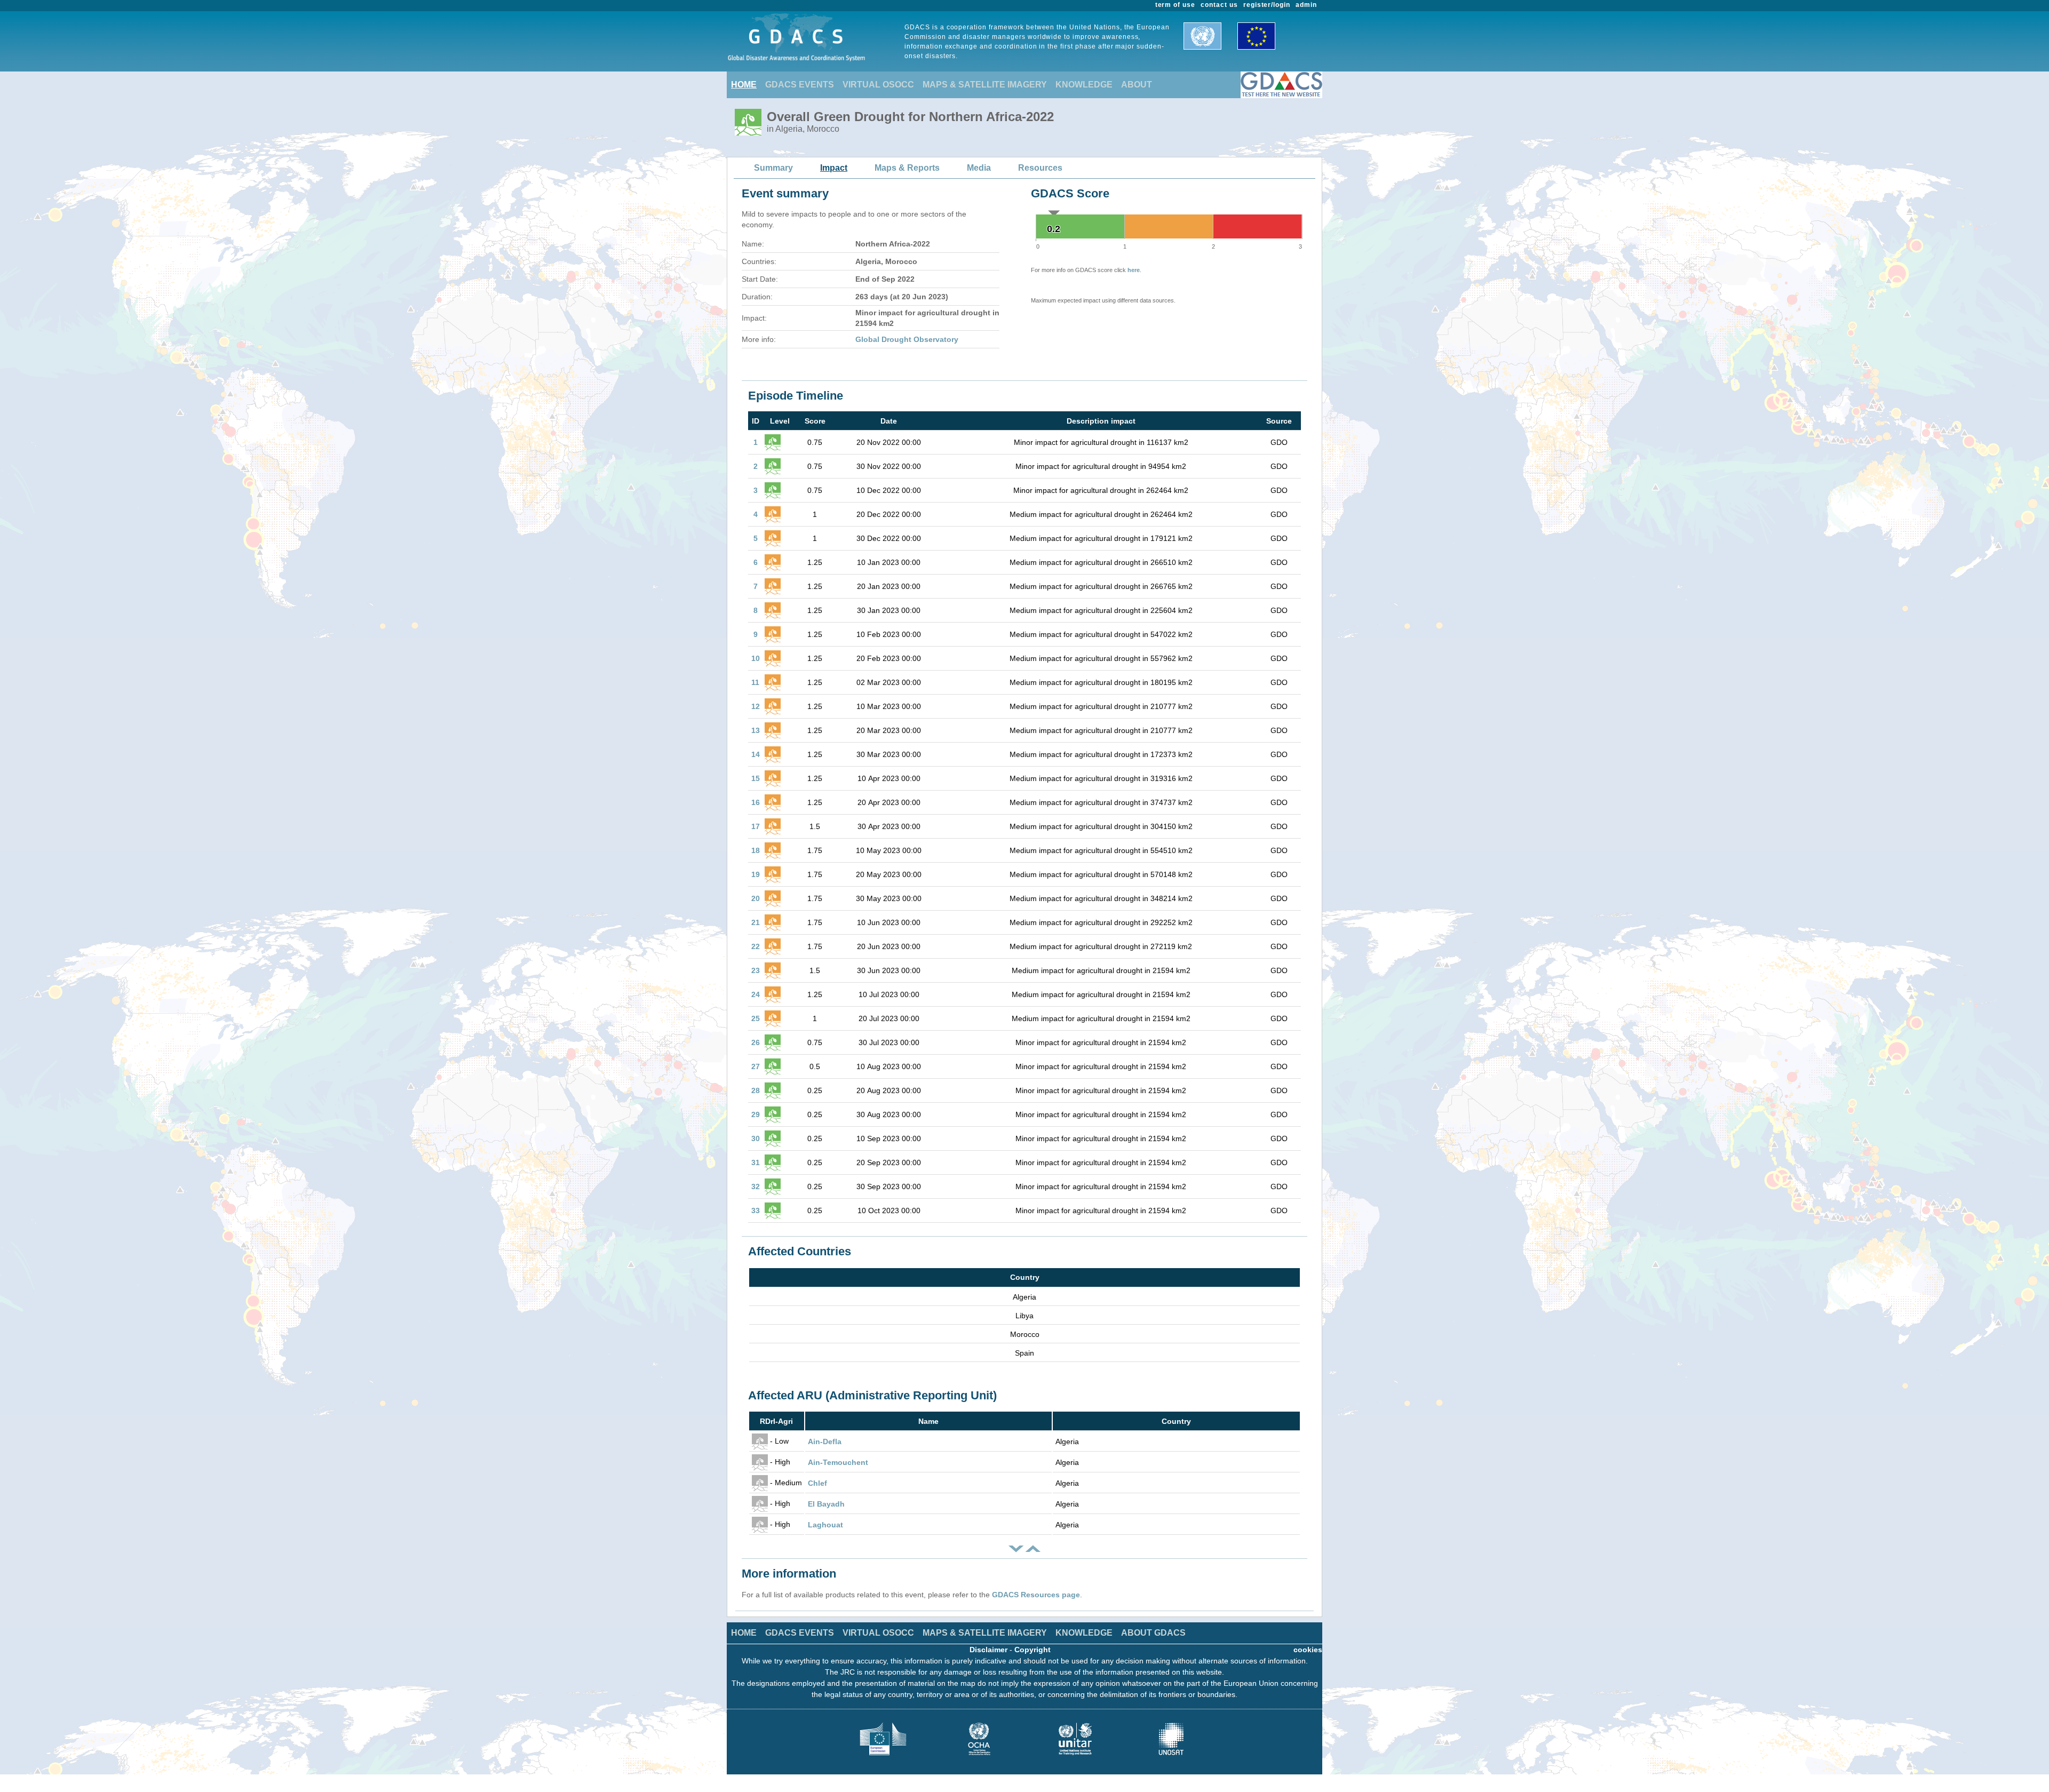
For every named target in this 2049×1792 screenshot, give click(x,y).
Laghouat (825, 1525)
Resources (1040, 168)
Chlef (817, 1483)
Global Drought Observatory (907, 339)
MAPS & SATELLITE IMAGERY (985, 85)
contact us (1219, 5)
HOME (744, 85)
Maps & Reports (907, 168)
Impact (834, 168)
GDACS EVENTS (800, 85)
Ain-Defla (825, 1441)
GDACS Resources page (1036, 1595)
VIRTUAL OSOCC (878, 85)
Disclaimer (988, 1650)
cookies (1308, 1650)
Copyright (1033, 1650)
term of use (1176, 5)
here (1134, 270)
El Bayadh (826, 1504)
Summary (773, 168)
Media (979, 168)
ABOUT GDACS (1153, 1633)
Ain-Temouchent (838, 1462)
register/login (1267, 5)
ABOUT (1137, 85)
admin (1306, 5)
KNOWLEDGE (1084, 85)
